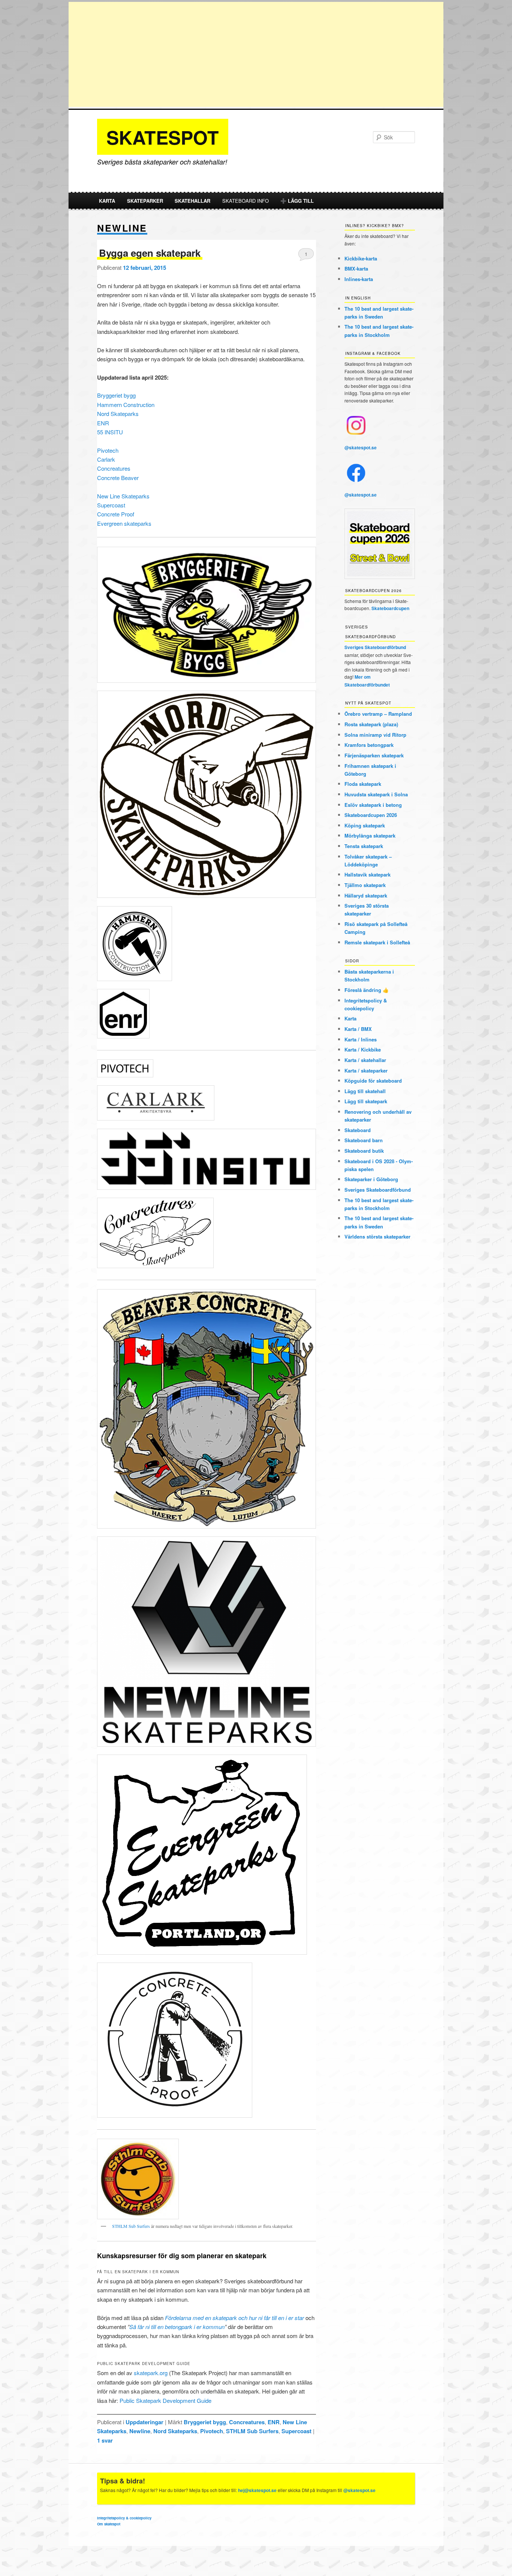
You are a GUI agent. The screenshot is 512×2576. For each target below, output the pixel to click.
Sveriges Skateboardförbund (375, 647)
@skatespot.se (361, 447)
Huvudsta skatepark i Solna (376, 794)
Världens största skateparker (377, 1236)
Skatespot (163, 137)
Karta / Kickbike (363, 1049)
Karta (107, 201)
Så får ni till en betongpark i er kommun (177, 2327)
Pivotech (108, 450)
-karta (361, 258)
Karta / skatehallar (365, 1060)
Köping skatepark (365, 825)
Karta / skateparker (366, 1070)
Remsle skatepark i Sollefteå (377, 942)
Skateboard (358, 1130)
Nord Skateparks (118, 414)
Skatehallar (192, 201)
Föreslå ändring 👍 (367, 990)
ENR (103, 423)
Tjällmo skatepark (365, 885)
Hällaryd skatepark (366, 895)
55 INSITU (110, 432)
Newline (140, 2431)
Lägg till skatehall (365, 1091)
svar (105, 2440)
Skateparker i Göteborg (371, 1179)
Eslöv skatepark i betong (373, 805)
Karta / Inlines (361, 1039)
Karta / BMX (358, 1029)
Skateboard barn (364, 1140)
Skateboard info (246, 201)
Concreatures (114, 468)
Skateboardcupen (390, 608)
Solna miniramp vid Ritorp (375, 735)
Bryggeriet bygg (116, 395)
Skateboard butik (364, 1151)
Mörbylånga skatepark (370, 835)
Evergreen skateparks (124, 523)
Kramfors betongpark (369, 745)
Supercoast (111, 505)
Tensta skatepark (364, 846)
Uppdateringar (144, 2422)
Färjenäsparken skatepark (374, 755)
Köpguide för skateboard (373, 1081)
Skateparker (145, 201)
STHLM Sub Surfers (131, 2226)
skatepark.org (151, 2373)
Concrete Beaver (118, 478)
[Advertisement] (256, 54)
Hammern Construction (126, 405)
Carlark (106, 459)
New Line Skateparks (123, 496)
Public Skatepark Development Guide (165, 2400)
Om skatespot (109, 2524)
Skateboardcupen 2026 (371, 815)
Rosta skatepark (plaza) (371, 724)
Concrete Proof (116, 514)
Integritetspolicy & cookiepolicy (124, 2518)
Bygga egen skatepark (150, 253)
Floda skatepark (363, 784)
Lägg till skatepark (366, 1101)
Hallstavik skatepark (368, 874)
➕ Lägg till (297, 201)
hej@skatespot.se (257, 2490)
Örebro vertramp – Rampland (378, 714)
